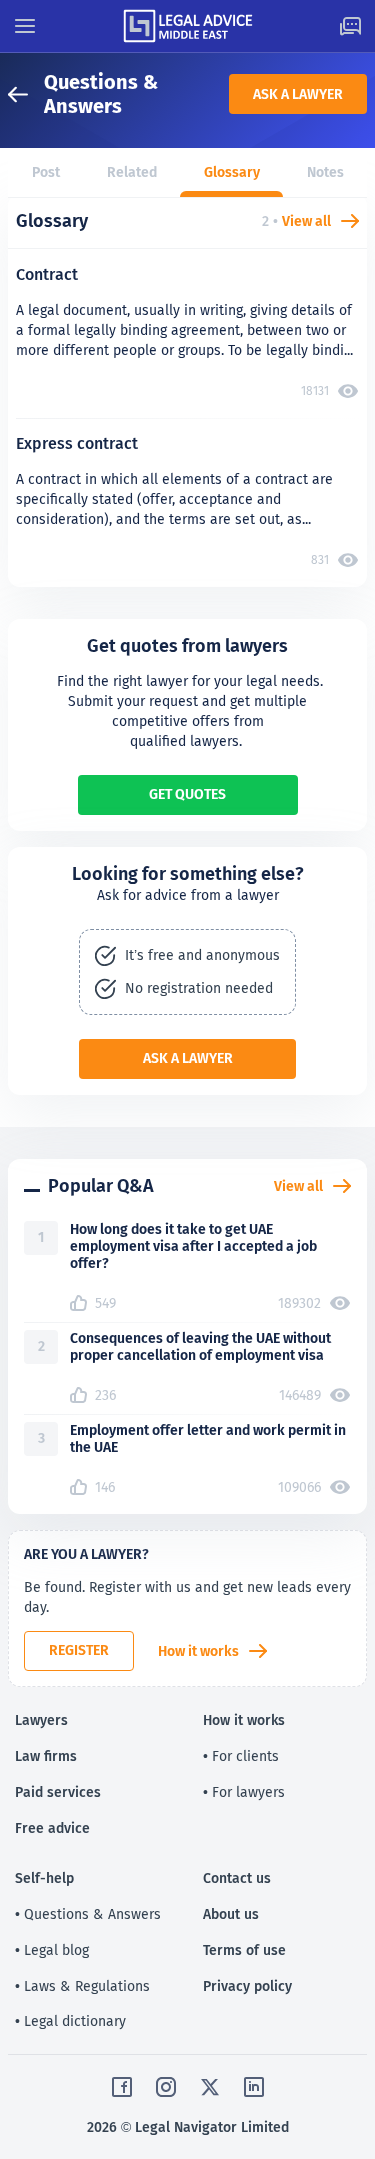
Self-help (44, 1878)
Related (132, 172)
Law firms (46, 1756)
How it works (198, 1651)
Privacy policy (247, 1986)
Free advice (52, 1828)
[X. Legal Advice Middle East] (210, 2087)
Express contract (77, 443)
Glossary (232, 172)
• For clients (241, 1756)
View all (306, 221)
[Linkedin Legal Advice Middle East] (254, 2087)
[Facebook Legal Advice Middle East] (122, 2087)
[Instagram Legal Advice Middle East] (166, 2087)
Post (46, 172)
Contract (47, 274)
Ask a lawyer (298, 94)
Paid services (58, 1792)
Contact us (237, 1878)
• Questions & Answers (88, 1914)
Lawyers (41, 1720)
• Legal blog (52, 1950)
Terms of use (244, 1950)
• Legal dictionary (70, 2021)
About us (231, 1914)
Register (79, 1650)
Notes (325, 172)
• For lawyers (244, 1792)
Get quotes (187, 794)
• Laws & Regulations (82, 1986)
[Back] (26, 94)
